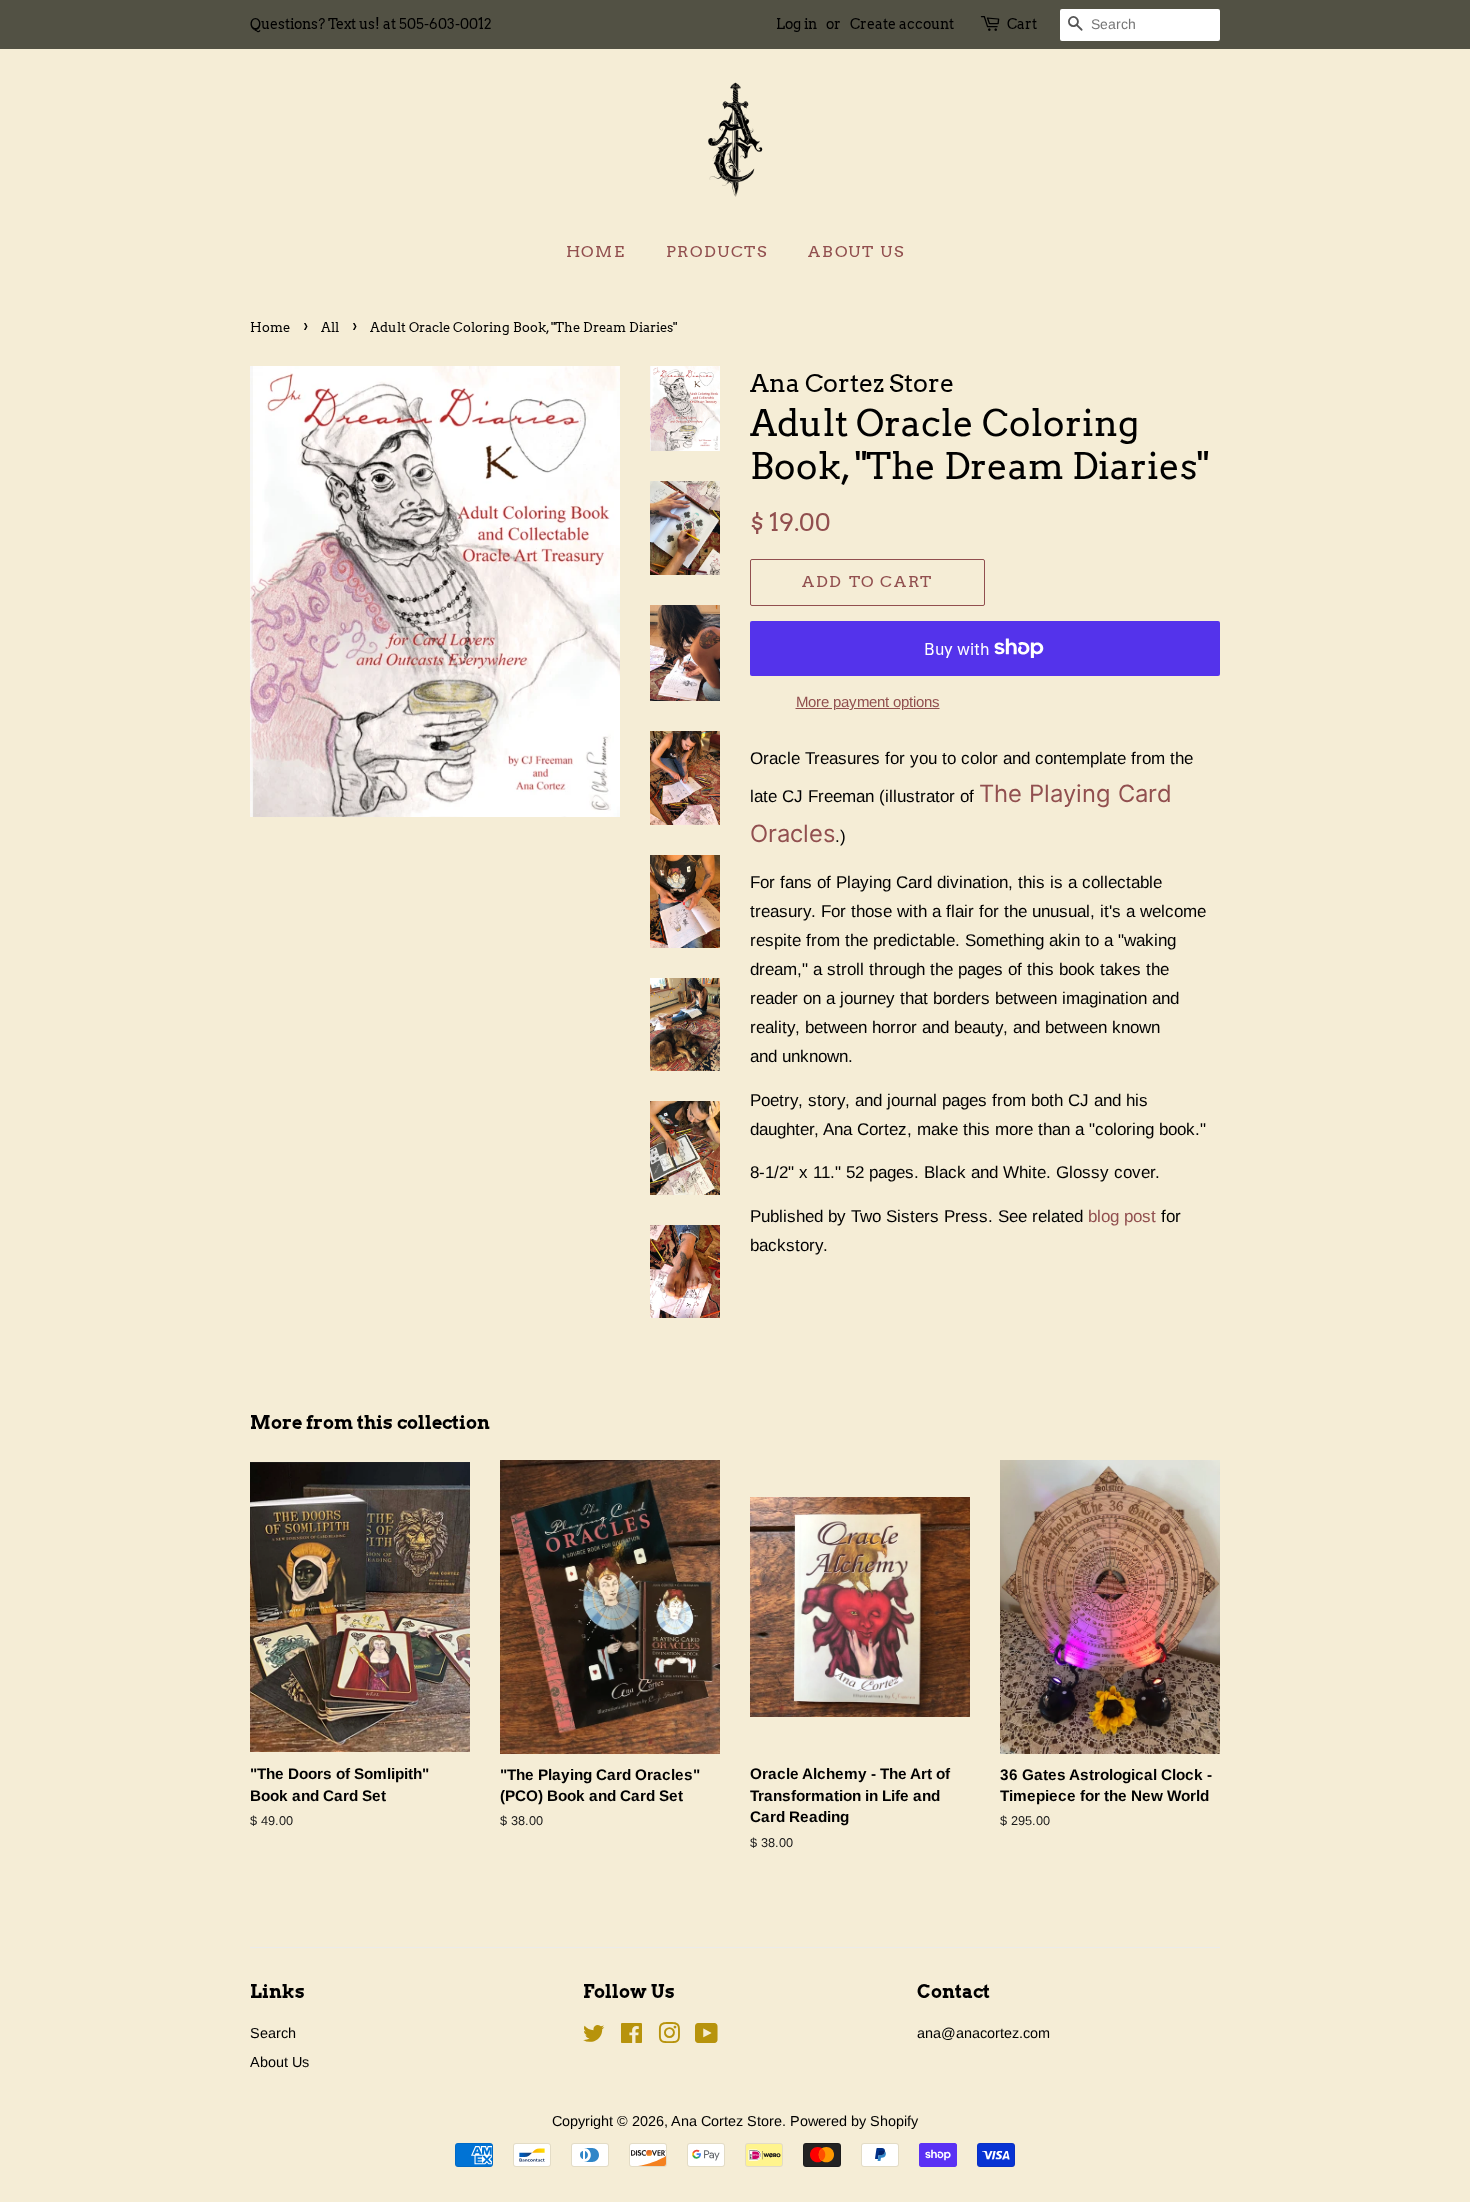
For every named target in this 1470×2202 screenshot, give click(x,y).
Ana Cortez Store (726, 2121)
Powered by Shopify (854, 2121)
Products (717, 251)
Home (595, 251)
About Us (856, 251)
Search (273, 2033)
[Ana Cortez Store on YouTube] (706, 2037)
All (330, 327)
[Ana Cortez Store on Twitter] (594, 2037)
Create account (902, 24)
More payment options (868, 701)
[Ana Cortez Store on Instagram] (669, 2037)
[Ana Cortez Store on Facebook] (631, 2037)
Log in (796, 24)
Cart (1022, 24)
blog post (1122, 1216)
